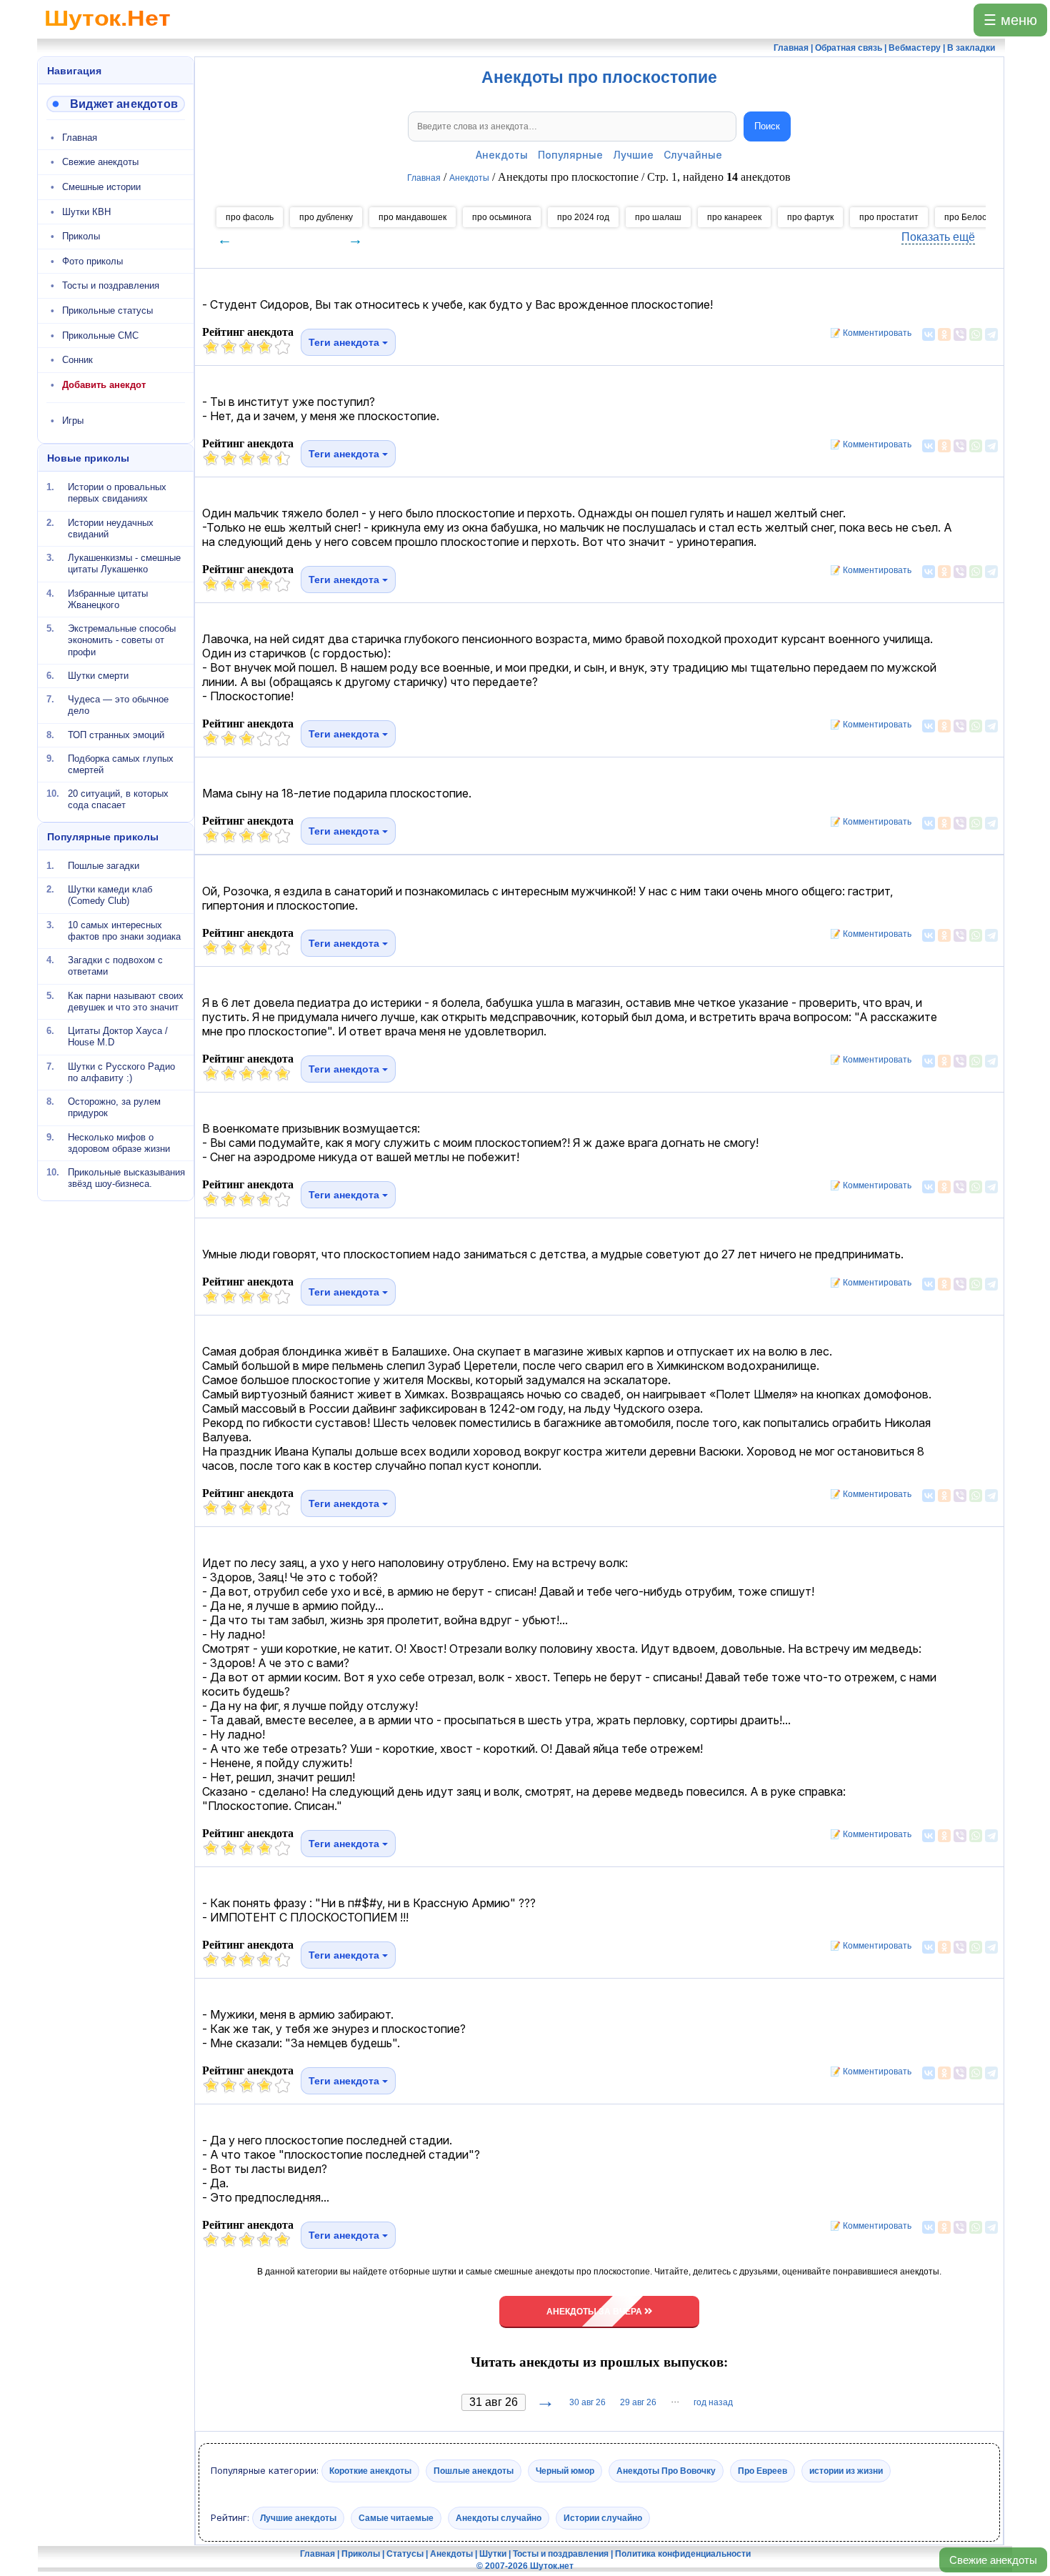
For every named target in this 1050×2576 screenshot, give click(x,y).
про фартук (810, 217)
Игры (73, 421)
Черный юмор (565, 2471)
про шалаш (658, 217)
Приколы (81, 236)
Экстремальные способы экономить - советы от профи (122, 640)
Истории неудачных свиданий (111, 528)
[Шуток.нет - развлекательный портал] (107, 33)
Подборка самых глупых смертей (121, 764)
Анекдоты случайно (499, 2517)
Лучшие (633, 155)
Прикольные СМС (100, 335)
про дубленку (326, 217)
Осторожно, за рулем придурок (114, 1107)
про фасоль (250, 217)
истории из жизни (846, 2471)
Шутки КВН (86, 212)
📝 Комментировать (867, 333)
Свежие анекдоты (993, 2560)
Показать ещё (938, 237)
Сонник (77, 360)
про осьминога (502, 217)
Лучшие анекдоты (298, 2517)
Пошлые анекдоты (474, 2471)
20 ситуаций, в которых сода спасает (118, 799)
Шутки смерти (98, 676)
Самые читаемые (396, 2517)
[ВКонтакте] (929, 334)
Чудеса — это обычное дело (118, 705)
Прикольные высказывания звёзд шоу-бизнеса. (126, 1178)
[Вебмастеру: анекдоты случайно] (116, 104)
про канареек (734, 217)
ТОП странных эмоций (116, 734)
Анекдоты (502, 155)
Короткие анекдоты (370, 2471)
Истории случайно (603, 2517)
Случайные (693, 155)
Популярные (570, 155)
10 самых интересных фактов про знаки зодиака (124, 930)
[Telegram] (991, 334)
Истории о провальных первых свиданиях (117, 493)
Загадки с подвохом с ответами (115, 966)
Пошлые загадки (104, 866)
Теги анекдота (345, 342)
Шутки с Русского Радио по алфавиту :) (121, 1071)
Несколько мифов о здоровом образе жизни (119, 1142)
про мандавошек (412, 217)
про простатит (889, 217)
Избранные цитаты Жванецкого (108, 598)
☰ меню (1010, 20)
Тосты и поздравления (111, 285)
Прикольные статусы (107, 310)
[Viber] (960, 334)
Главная (80, 138)
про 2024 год (583, 217)
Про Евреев (762, 2471)
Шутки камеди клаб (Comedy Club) (110, 895)
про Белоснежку (977, 217)
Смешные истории (101, 187)
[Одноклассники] (944, 334)
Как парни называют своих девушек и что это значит (126, 1001)
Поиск (767, 126)
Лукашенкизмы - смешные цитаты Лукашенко (124, 563)
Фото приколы (92, 261)
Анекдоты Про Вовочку (666, 2471)
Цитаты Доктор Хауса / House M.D (118, 1036)
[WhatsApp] (976, 334)
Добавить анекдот (104, 385)
